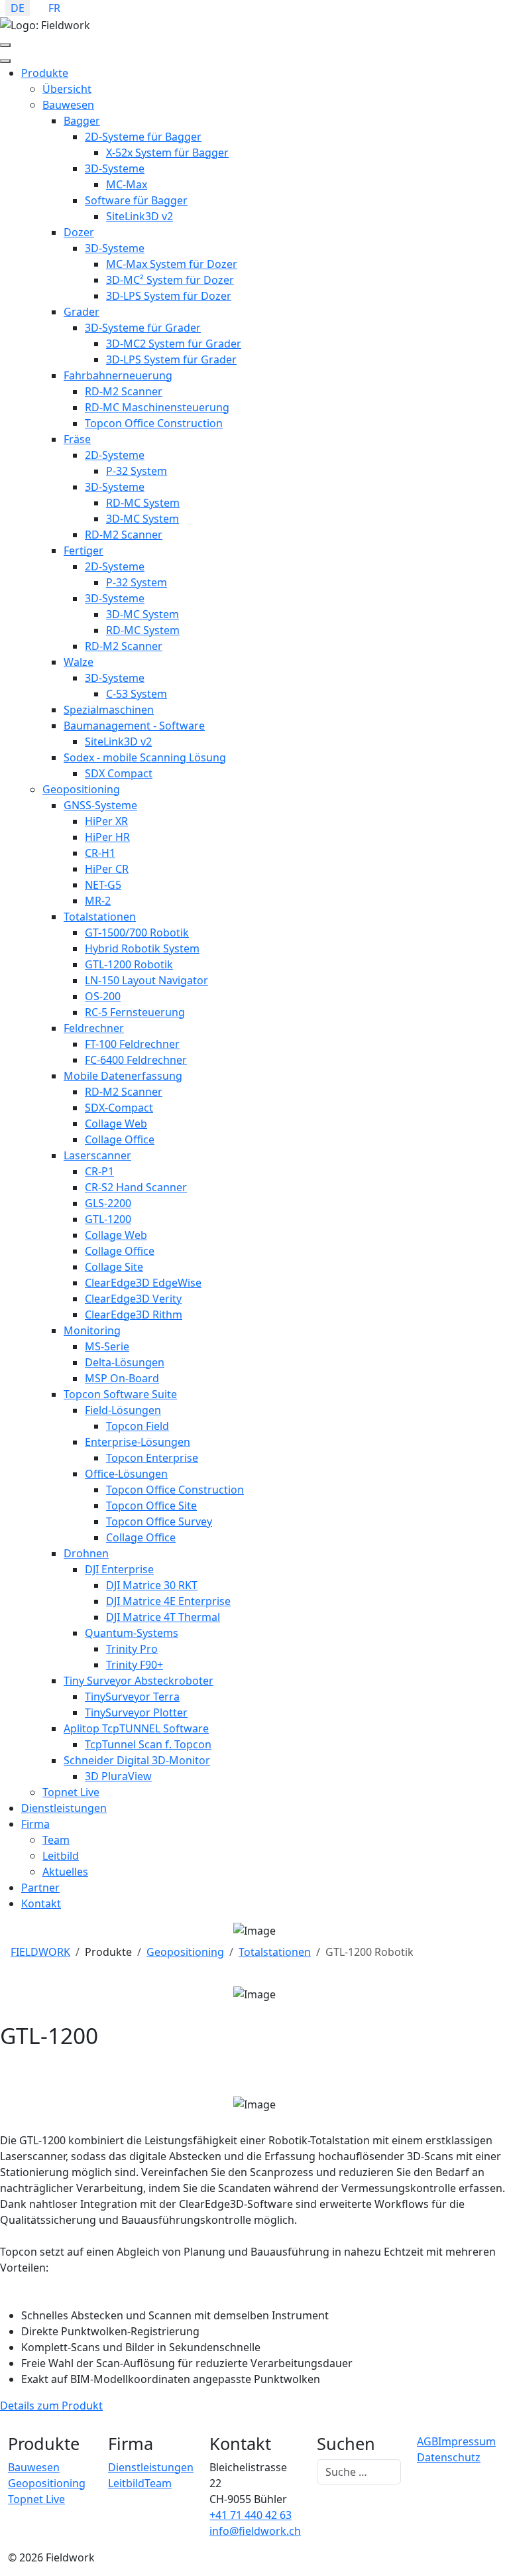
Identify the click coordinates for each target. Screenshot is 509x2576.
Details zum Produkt (51, 2406)
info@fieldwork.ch (255, 2531)
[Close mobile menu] (5, 61)
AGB (427, 2441)
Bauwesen (34, 2467)
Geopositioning (47, 2483)
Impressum (467, 2441)
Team (158, 2483)
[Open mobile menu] (5, 45)
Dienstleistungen (151, 2467)
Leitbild (126, 2483)
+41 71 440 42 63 (251, 2515)
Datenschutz (449, 2457)
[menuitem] (45, 73)
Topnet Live (36, 2499)
